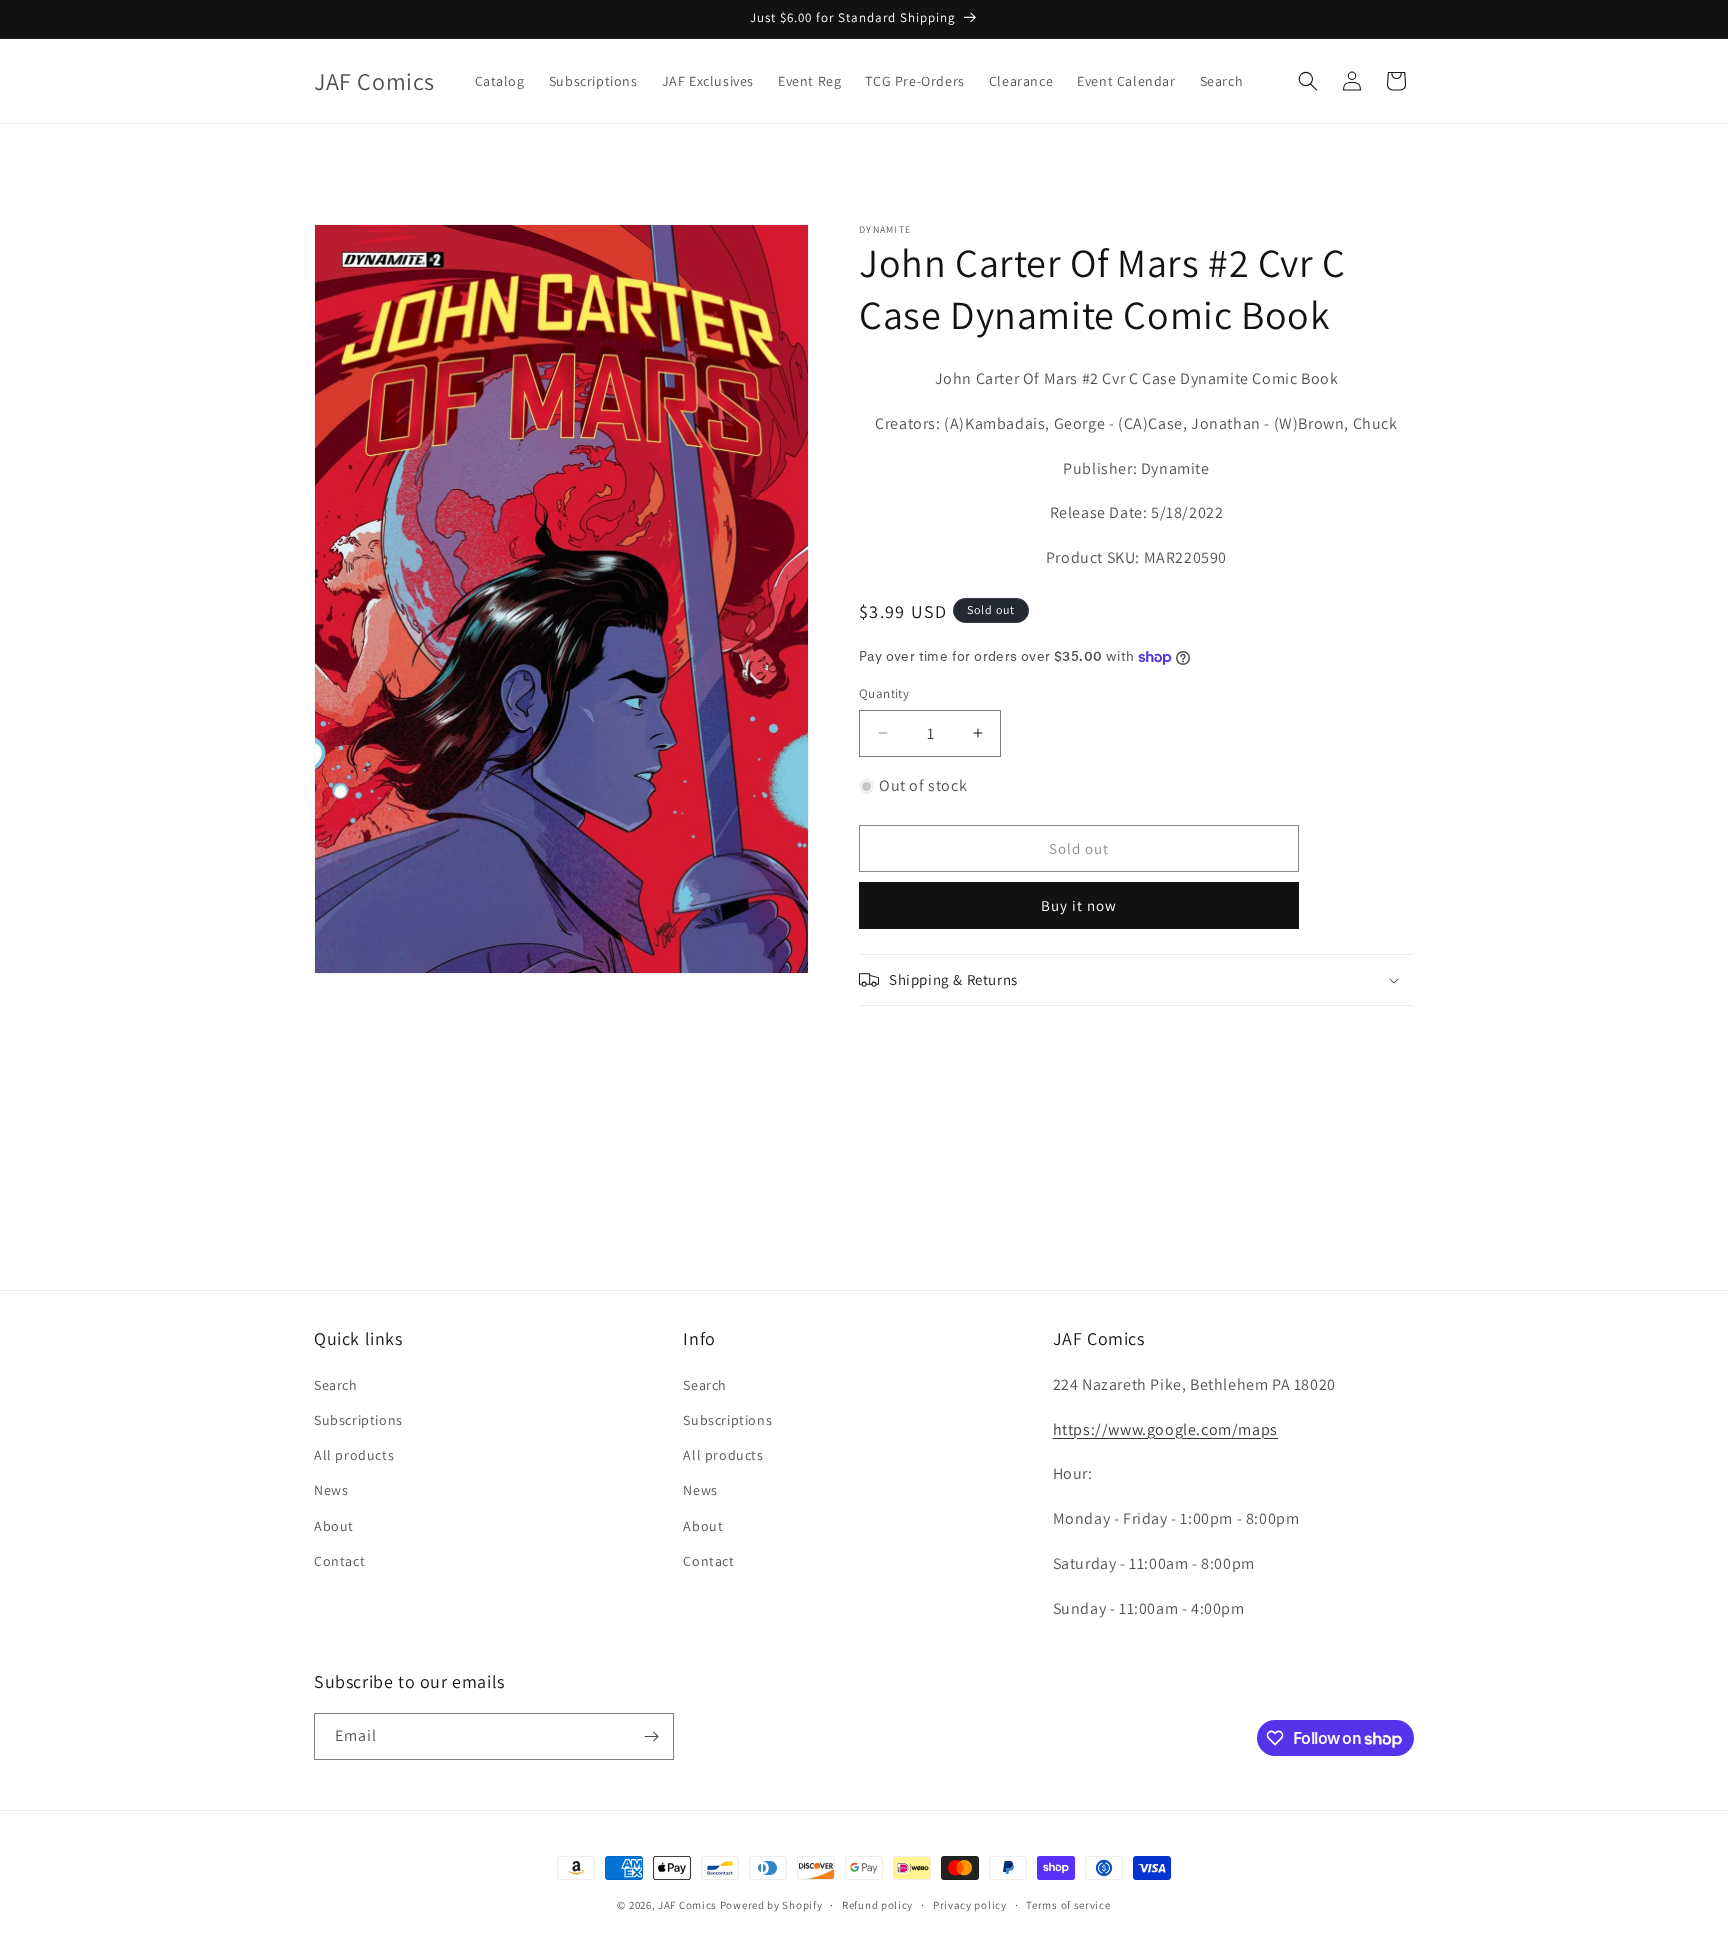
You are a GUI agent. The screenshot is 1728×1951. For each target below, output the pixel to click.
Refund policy (877, 1905)
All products (354, 1455)
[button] (1308, 81)
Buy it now (1079, 905)
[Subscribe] (651, 1736)
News (331, 1490)
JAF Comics (687, 1905)
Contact (339, 1561)
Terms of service (1068, 1905)
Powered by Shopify (771, 1905)
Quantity (884, 693)
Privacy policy (970, 1905)
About (334, 1526)
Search (336, 1385)
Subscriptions (358, 1420)
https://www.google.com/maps (1165, 1429)
